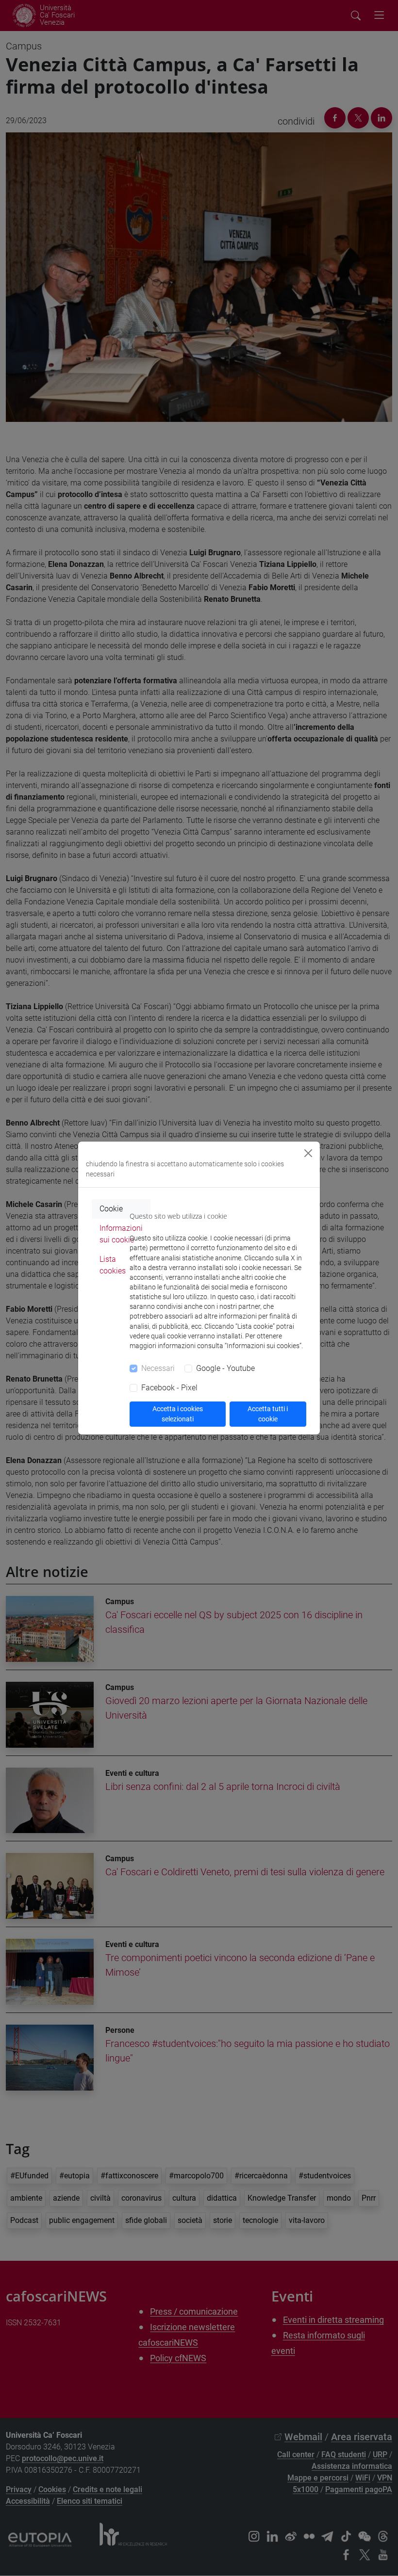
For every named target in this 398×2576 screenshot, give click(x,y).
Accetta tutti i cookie (268, 1414)
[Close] (308, 1153)
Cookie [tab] (111, 1209)
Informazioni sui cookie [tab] (121, 1234)
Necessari (158, 1368)
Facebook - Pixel (169, 1388)
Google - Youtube (225, 1368)
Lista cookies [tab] (113, 1265)
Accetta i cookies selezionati (178, 1414)
